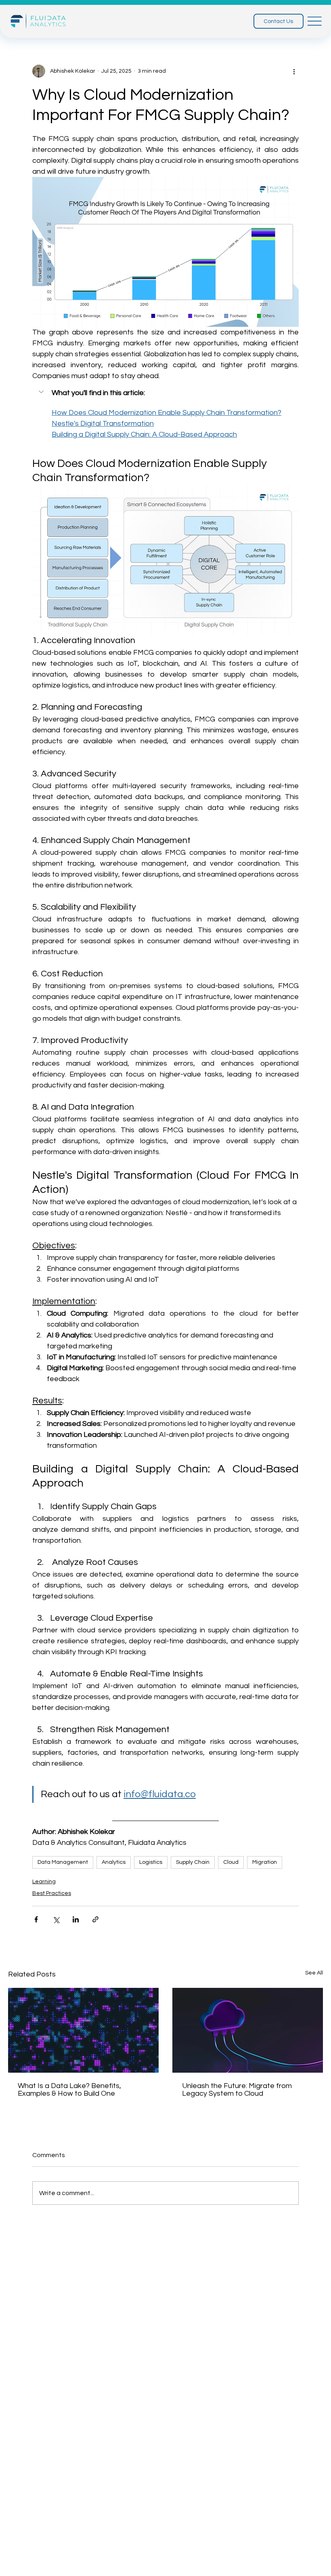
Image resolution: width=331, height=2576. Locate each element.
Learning (44, 1882)
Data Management (63, 1862)
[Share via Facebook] (36, 1919)
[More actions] (294, 71)
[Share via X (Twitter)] (56, 1919)
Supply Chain (193, 1862)
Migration (265, 1862)
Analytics (114, 1862)
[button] (165, 393)
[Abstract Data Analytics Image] (83, 2030)
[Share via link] (95, 1919)
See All (314, 1973)
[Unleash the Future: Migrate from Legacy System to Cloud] (248, 2030)
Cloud (231, 1862)
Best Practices (52, 1893)
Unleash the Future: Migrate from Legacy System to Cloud (237, 2090)
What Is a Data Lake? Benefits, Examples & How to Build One (69, 2090)
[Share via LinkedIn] (76, 1919)
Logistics (151, 1862)
